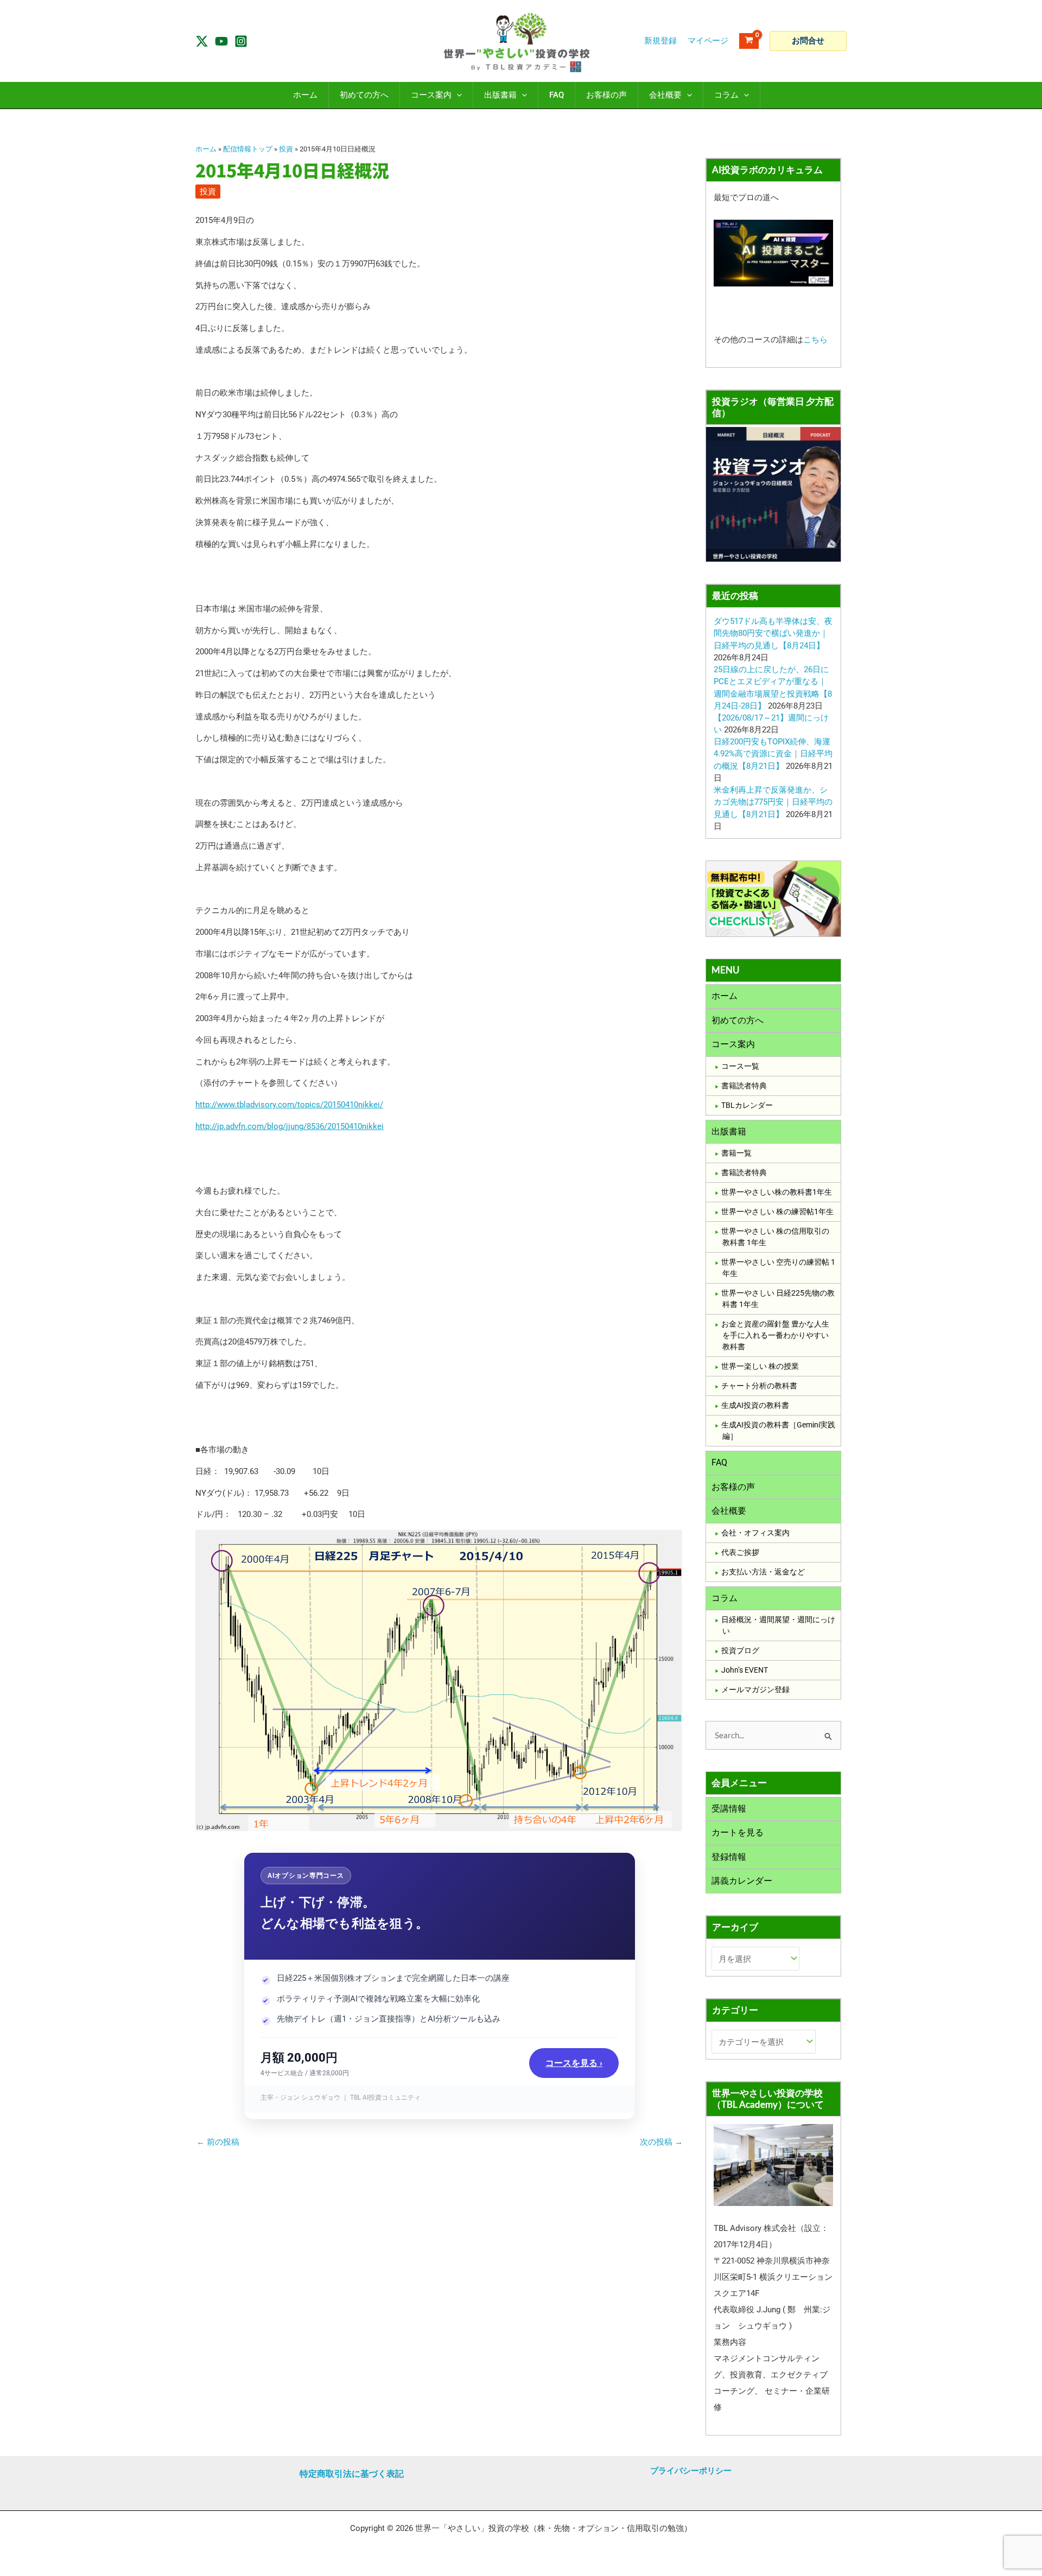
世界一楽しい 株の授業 (760, 1366)
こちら (815, 340)
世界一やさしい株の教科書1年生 (777, 1192)
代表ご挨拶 (740, 1552)
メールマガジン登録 (755, 1689)
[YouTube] (221, 41)
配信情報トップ (248, 149)
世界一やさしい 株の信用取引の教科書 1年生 (775, 1237)
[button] (808, 41)
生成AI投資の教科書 (755, 1405)
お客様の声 (733, 1487)
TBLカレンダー (747, 1105)
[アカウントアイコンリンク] (708, 41)
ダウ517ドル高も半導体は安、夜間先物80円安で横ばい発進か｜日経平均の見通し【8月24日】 (773, 633)
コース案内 (733, 1044)
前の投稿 (218, 2142)
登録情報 (729, 1857)
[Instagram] (241, 41)
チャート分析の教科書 (759, 1386)
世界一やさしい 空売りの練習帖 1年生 (778, 1268)
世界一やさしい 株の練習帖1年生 (777, 1212)
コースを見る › (574, 2063)
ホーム (206, 149)
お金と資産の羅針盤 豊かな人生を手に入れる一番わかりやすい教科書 (775, 1335)
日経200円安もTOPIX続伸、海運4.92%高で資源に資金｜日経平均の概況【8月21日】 (773, 754)
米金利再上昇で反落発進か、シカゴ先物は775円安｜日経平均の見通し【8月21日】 (773, 802)
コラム (725, 1598)
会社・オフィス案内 (755, 1533)
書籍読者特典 (744, 1086)
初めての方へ (738, 1020)
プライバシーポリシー (691, 2471)
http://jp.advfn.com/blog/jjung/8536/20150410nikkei (290, 1126)
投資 (286, 149)
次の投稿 (661, 2142)
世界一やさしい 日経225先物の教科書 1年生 (778, 1299)
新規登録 (660, 41)
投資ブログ (740, 1650)
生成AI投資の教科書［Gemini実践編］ (778, 1430)
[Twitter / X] (202, 41)
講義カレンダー (742, 1881)
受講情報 (729, 1809)
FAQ (719, 1462)
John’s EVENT (745, 1670)
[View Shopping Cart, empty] (749, 41)
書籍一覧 (736, 1153)
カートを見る (738, 1832)
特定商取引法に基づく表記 (352, 2474)
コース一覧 (740, 1066)
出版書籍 (729, 1131)
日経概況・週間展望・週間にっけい (778, 1625)
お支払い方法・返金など (763, 1572)
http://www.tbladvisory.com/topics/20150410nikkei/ (289, 1105)
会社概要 (729, 1511)
